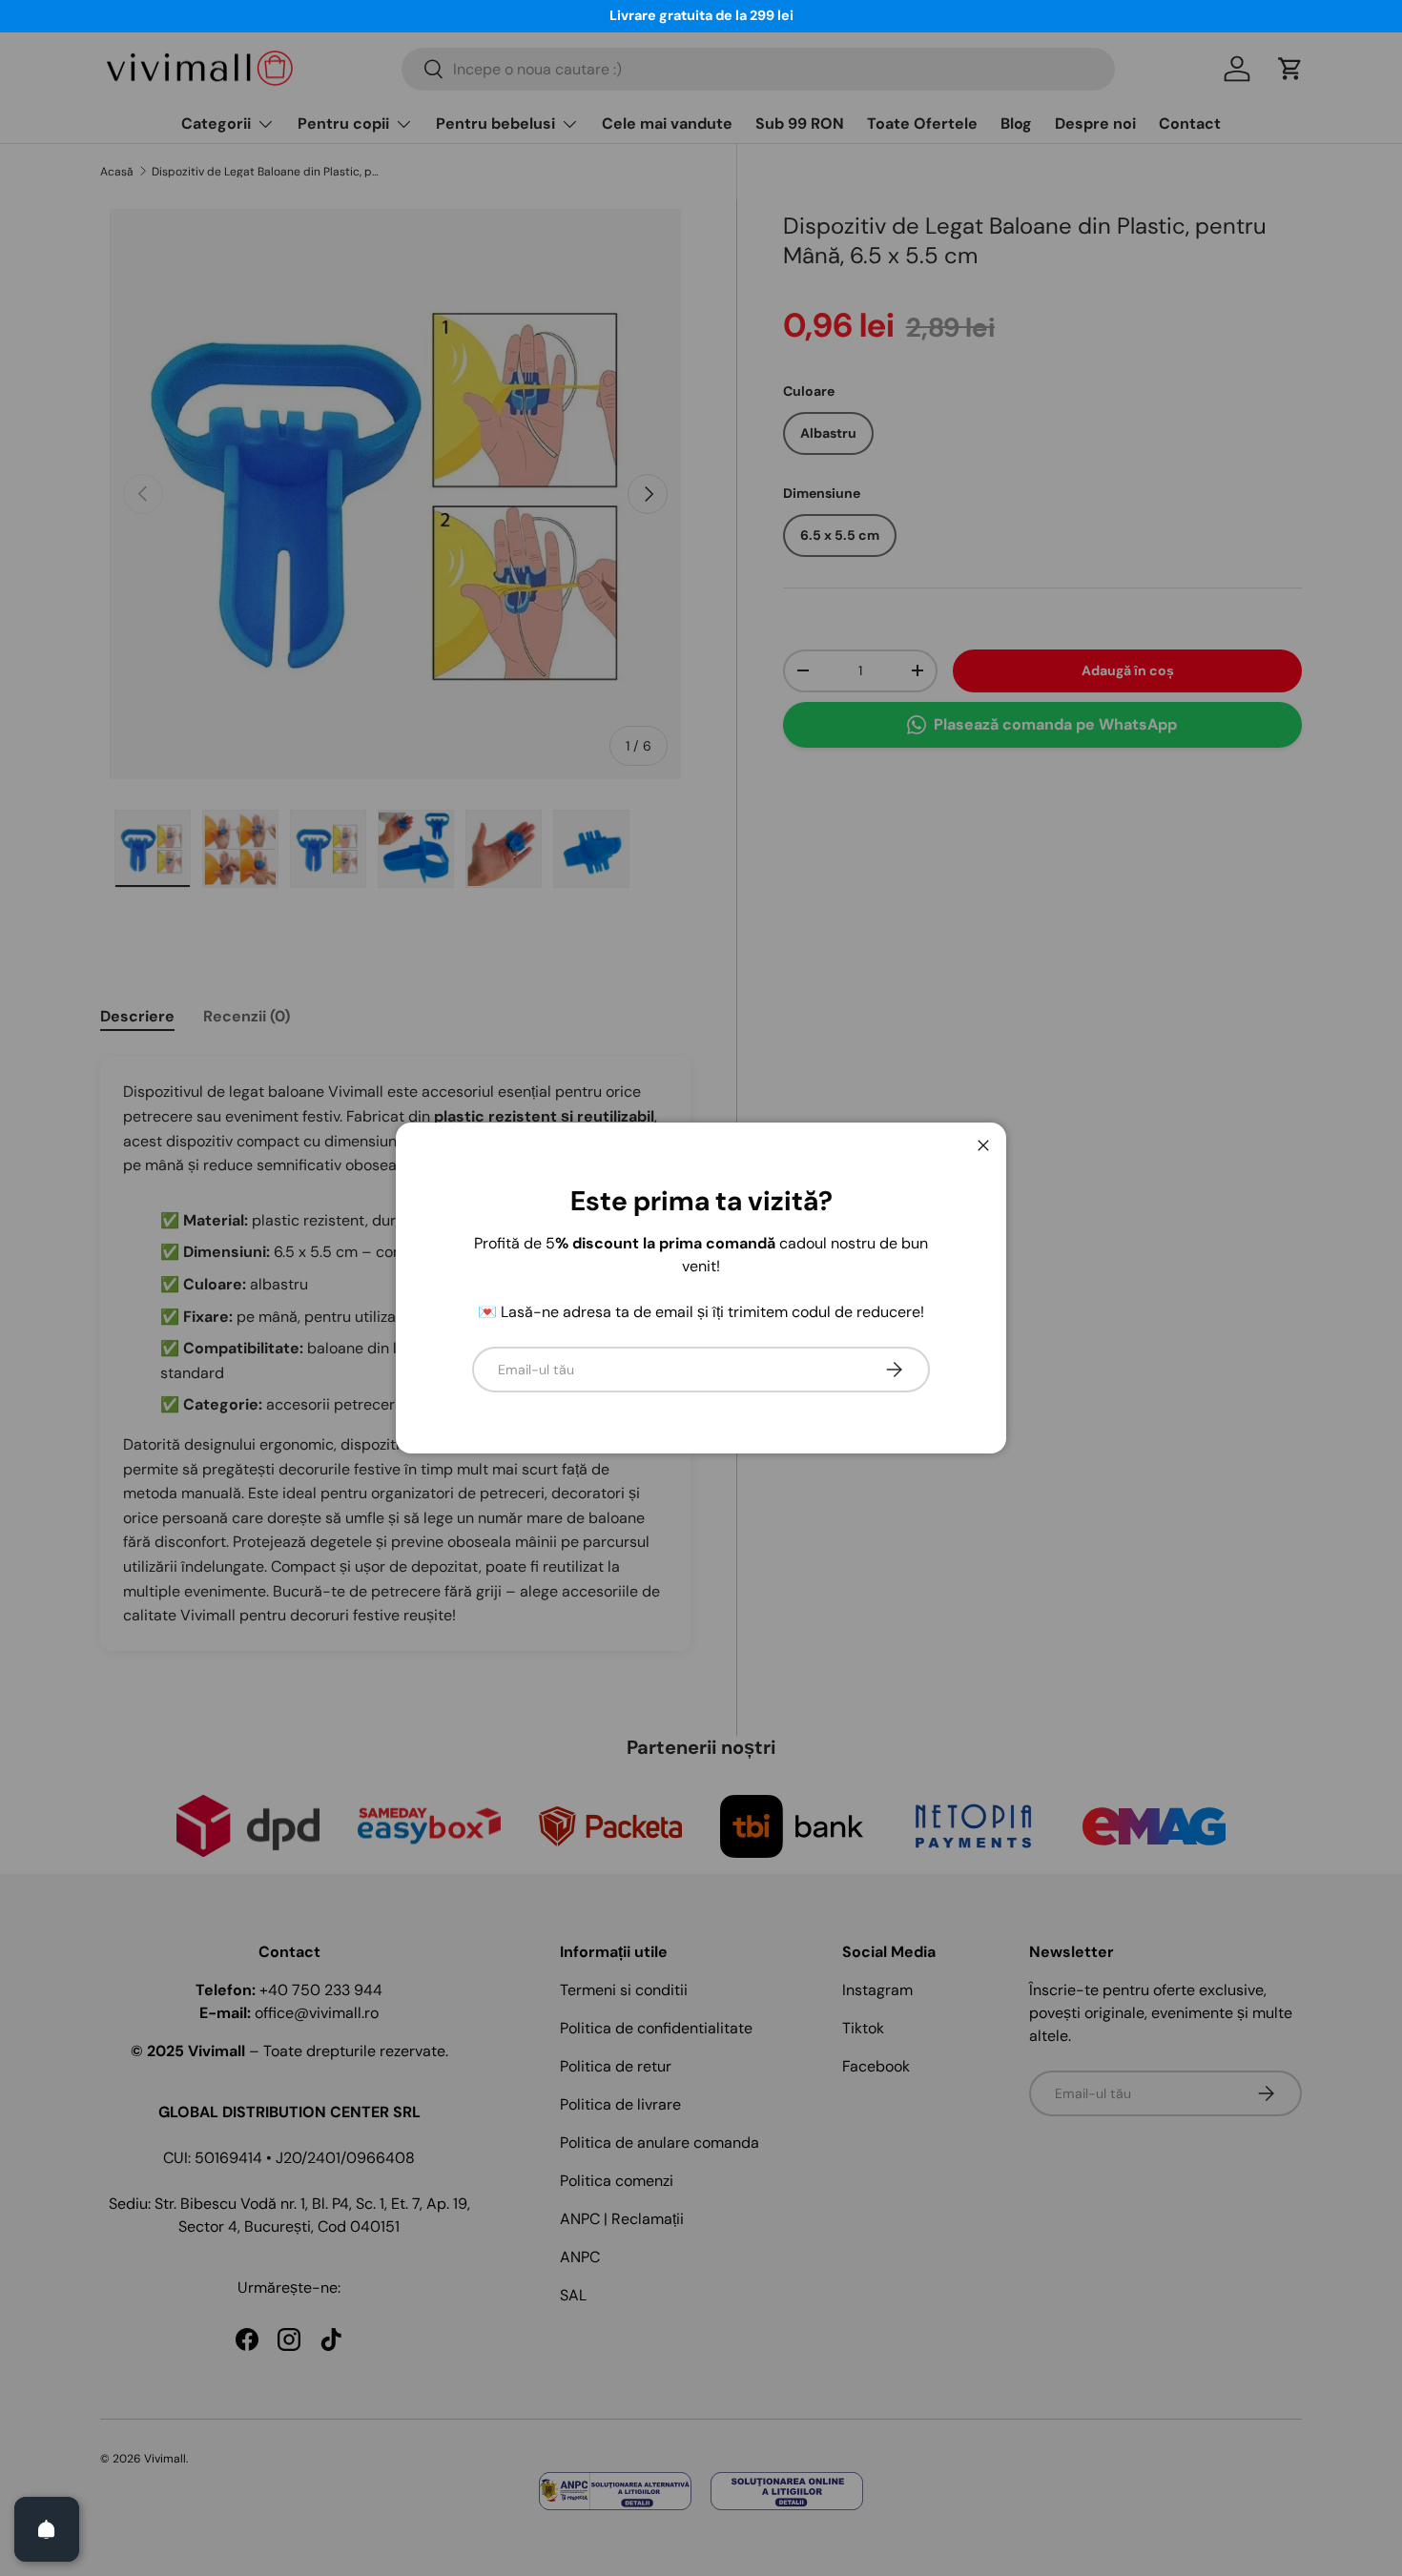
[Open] (47, 2529)
